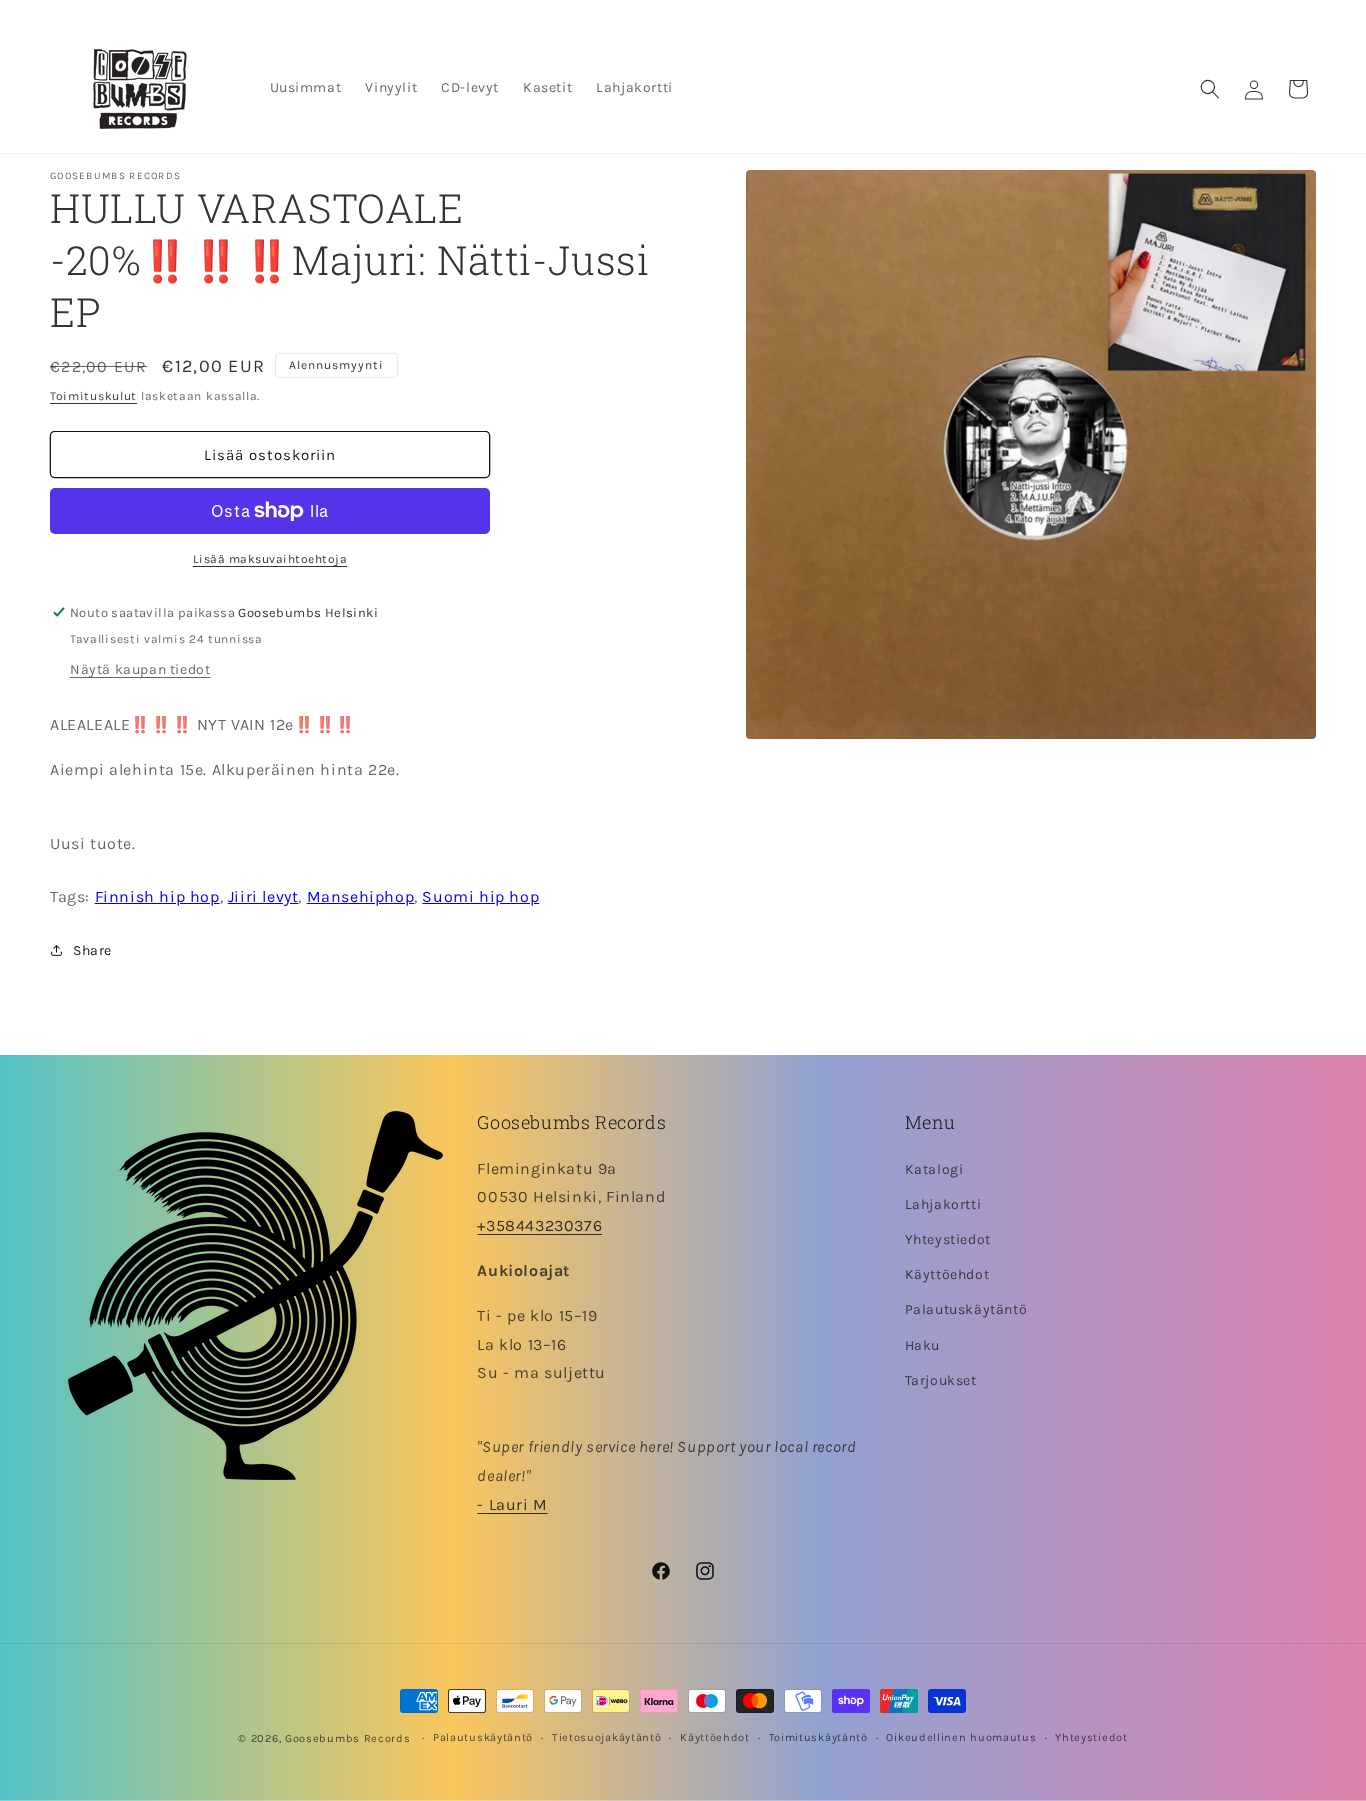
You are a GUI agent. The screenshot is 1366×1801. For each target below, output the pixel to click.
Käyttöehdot (947, 1274)
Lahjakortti (943, 1204)
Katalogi (934, 1169)
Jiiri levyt (263, 896)
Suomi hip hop (480, 896)
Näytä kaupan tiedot (140, 669)
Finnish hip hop (157, 896)
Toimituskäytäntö (818, 1737)
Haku (922, 1345)
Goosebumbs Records (348, 1738)
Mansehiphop (361, 896)
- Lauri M (512, 1504)
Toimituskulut (93, 396)
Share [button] (92, 950)
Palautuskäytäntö (966, 1309)
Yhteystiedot (948, 1239)
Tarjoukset (941, 1380)
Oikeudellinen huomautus (961, 1737)
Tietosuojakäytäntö (607, 1737)
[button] (1210, 89)
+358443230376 (539, 1225)
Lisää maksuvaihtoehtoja (270, 559)
